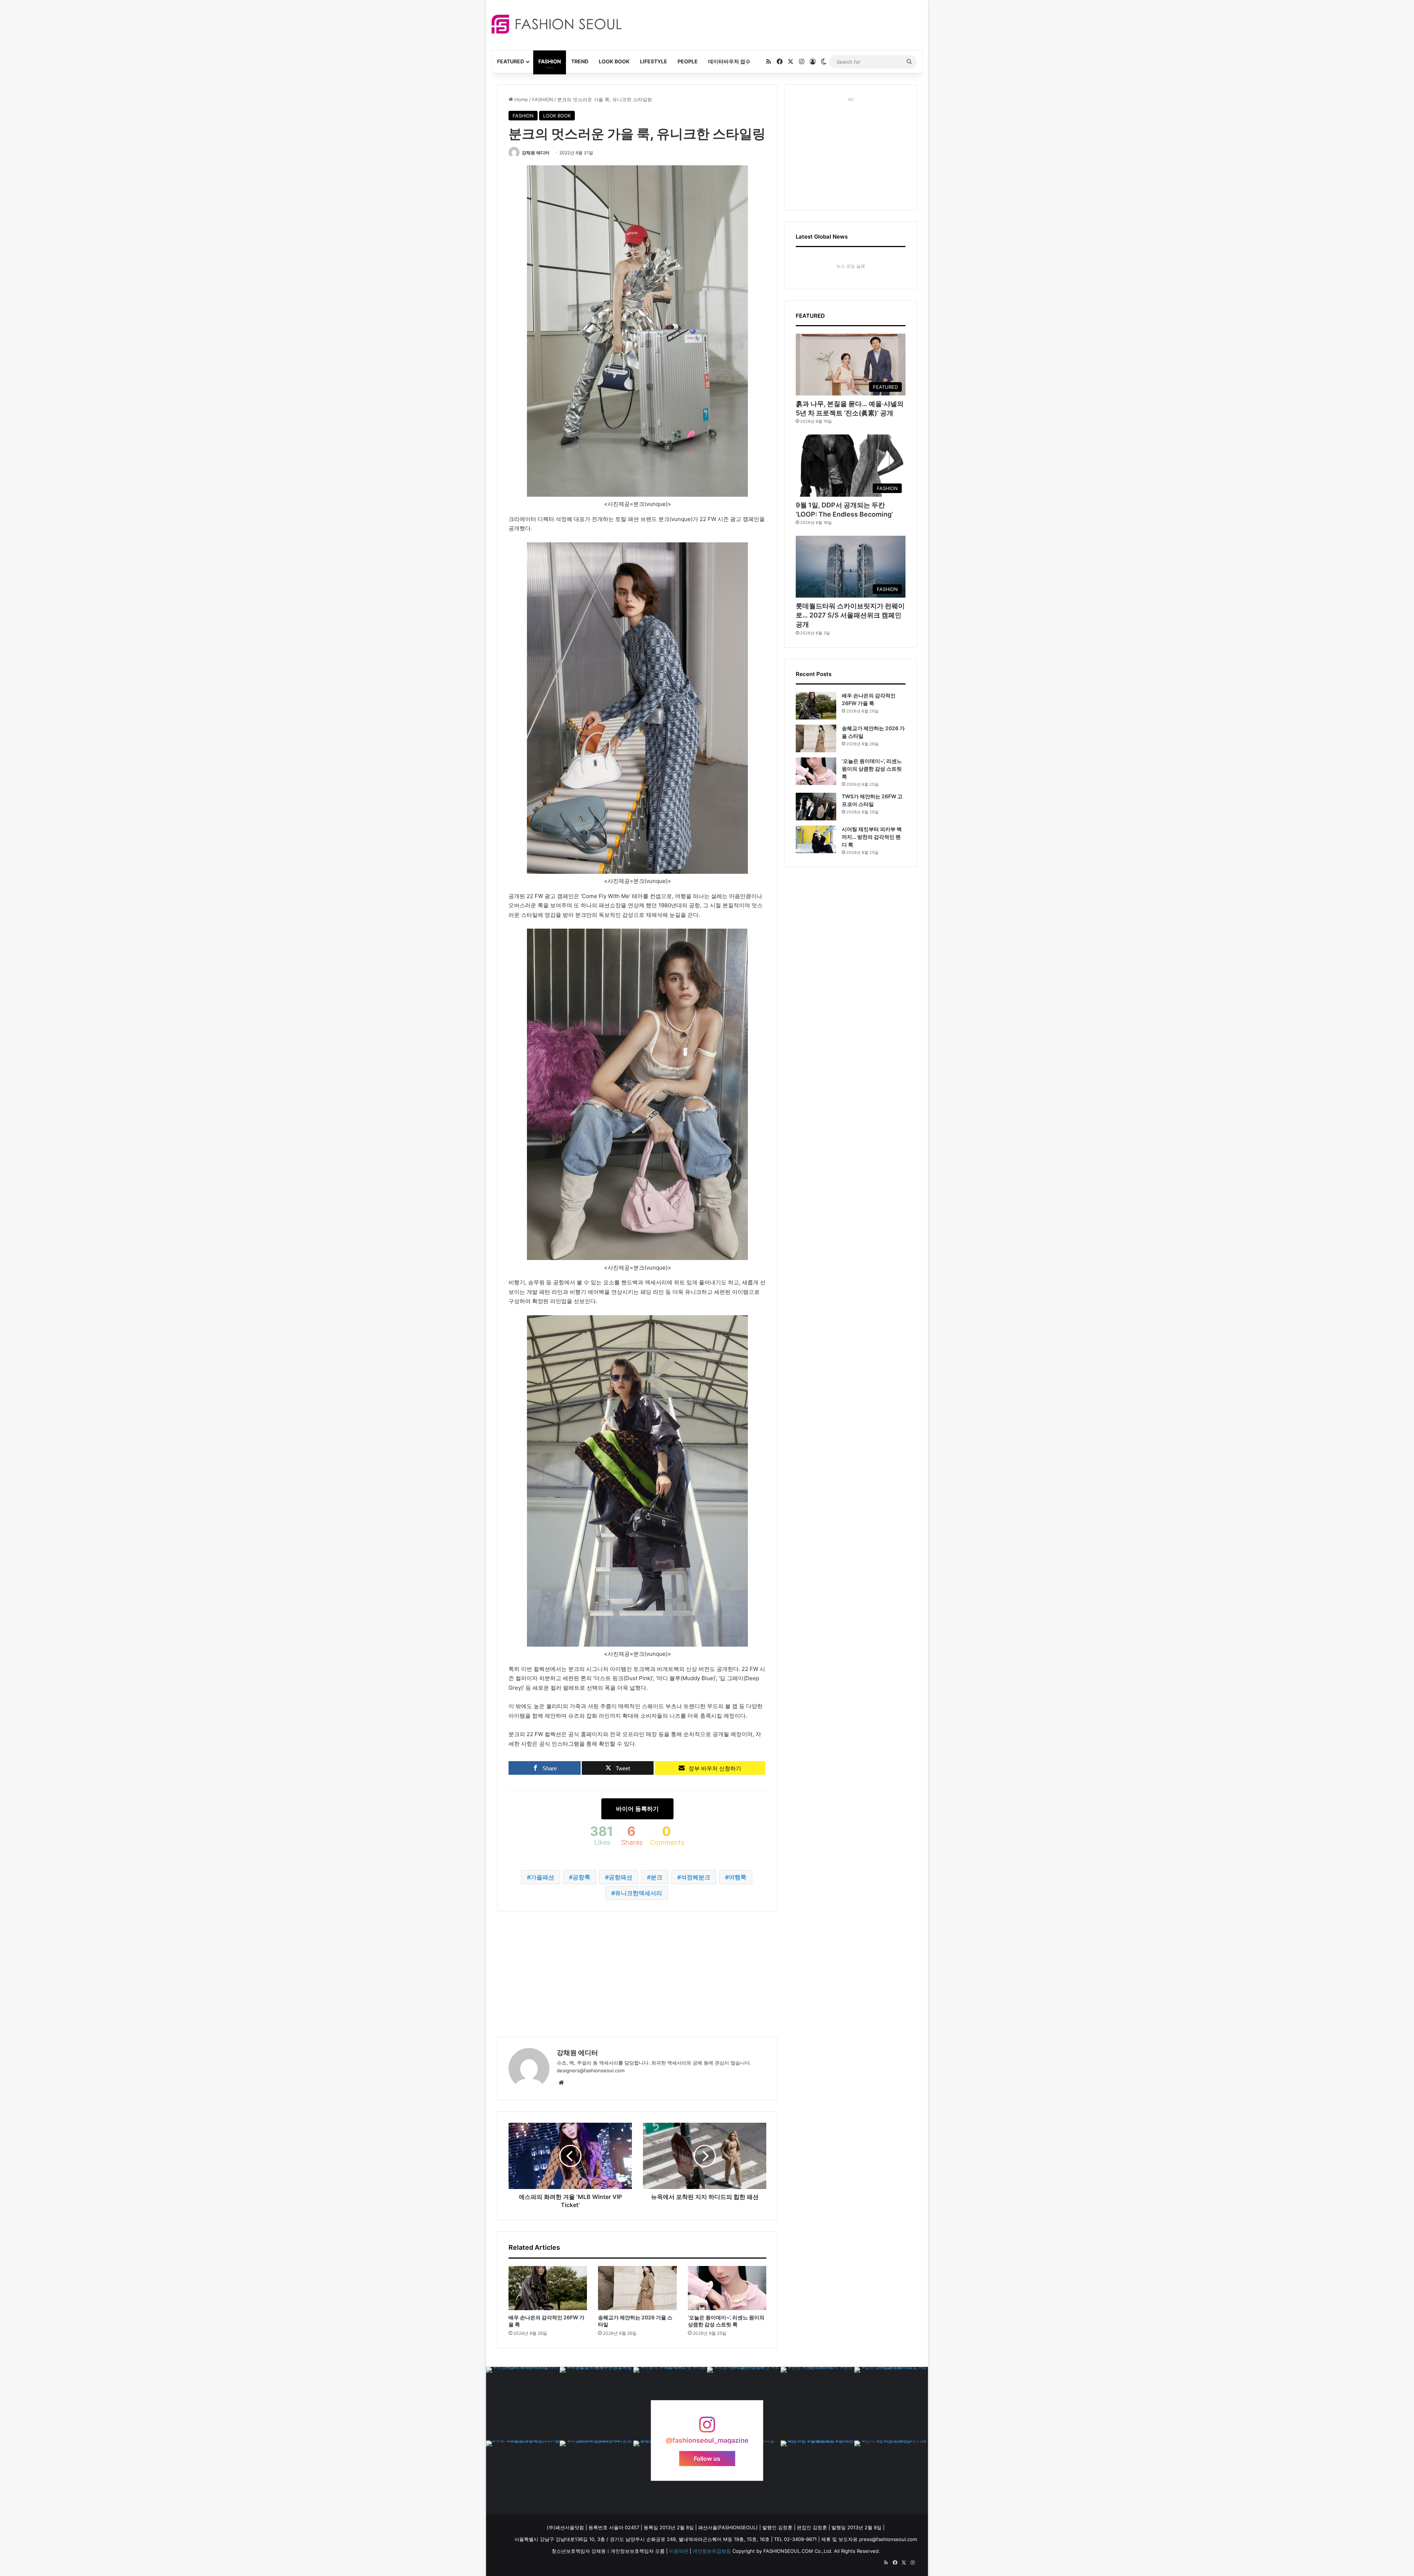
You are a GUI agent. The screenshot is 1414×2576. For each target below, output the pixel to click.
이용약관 (679, 2551)
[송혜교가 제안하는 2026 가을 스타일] (637, 2288)
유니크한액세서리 (639, 1893)
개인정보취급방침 (712, 2551)
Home (520, 99)
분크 (657, 1877)
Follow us (707, 2459)
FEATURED (511, 61)
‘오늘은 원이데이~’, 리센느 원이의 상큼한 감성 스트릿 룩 (872, 769)
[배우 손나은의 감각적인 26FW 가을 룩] (548, 2288)
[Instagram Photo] (523, 2404)
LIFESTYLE (654, 61)
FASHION (550, 61)
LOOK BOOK (614, 61)
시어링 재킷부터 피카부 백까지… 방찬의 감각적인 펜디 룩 (872, 837)
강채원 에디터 (536, 153)
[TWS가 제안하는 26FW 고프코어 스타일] (816, 807)
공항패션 (620, 1877)
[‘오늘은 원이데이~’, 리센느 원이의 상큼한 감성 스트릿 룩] (727, 2288)
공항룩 (581, 1877)
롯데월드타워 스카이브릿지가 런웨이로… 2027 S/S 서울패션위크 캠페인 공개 (850, 615)
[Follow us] (707, 2428)
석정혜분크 (696, 1877)
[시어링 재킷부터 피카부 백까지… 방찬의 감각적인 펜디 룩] (816, 839)
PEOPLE (688, 61)
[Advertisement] (773, 24)
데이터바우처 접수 (729, 61)
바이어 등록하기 (637, 1809)
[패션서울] (557, 24)
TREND (580, 61)
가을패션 (542, 1877)
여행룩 (738, 1877)
